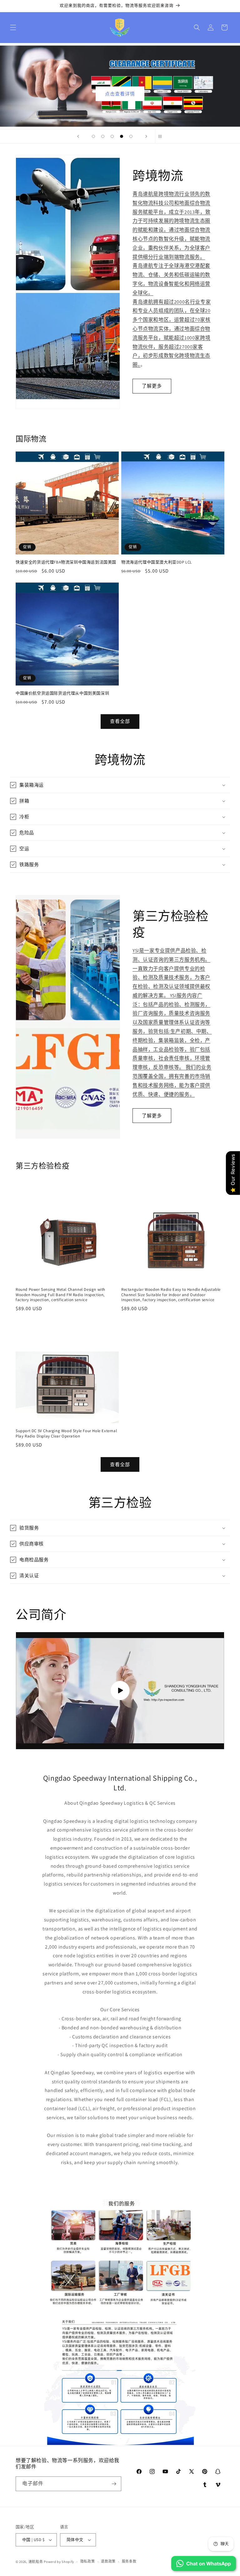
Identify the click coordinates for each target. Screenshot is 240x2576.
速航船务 (36, 2562)
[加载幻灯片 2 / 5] (103, 136)
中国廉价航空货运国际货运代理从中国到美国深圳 (62, 693)
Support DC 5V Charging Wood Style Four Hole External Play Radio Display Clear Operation (66, 1434)
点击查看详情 (120, 94)
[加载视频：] (120, 1690)
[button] (13, 27)
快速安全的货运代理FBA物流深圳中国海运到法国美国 (66, 562)
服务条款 (129, 2561)
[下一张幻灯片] (146, 136)
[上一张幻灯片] (78, 136)
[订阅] (114, 2484)
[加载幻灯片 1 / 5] (93, 136)
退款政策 (108, 2561)
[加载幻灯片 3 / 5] (112, 136)
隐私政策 (88, 2561)
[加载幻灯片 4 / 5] (122, 136)
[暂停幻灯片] (162, 136)
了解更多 (152, 386)
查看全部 (120, 721)
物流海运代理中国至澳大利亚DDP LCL (157, 562)
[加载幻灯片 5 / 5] (131, 136)
